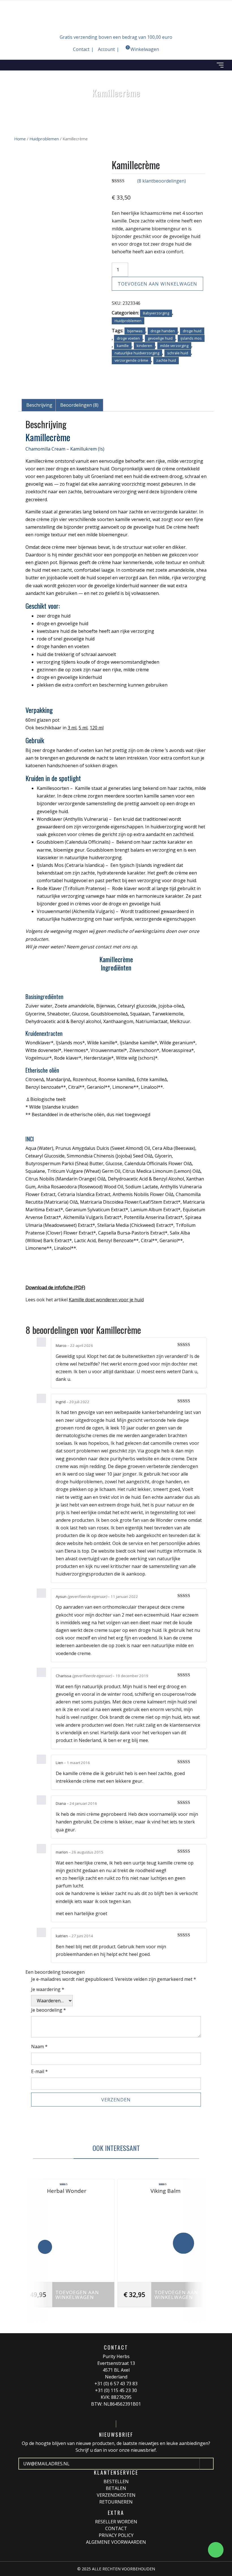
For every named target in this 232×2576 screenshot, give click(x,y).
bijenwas (135, 331)
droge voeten (128, 338)
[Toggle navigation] (220, 65)
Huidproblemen (44, 139)
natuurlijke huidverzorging (137, 353)
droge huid (192, 331)
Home (20, 139)
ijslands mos (191, 338)
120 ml (97, 728)
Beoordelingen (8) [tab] (79, 405)
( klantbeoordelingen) (162, 181)
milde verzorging (174, 346)
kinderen (144, 346)
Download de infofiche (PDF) (55, 1287)
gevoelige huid (160, 338)
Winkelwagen (143, 49)
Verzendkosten (116, 2495)
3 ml (72, 728)
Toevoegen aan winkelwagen (157, 284)
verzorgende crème (131, 360)
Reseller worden (116, 2522)
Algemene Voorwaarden (116, 2542)
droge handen (163, 331)
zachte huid (166, 360)
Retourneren (116, 2502)
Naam (39, 2046)
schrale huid (178, 353)
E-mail (39, 2071)
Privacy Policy (116, 2535)
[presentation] (45, 2247)
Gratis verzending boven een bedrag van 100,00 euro (116, 37)
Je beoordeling (49, 2010)
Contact (81, 49)
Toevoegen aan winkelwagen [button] (77, 2295)
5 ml (83, 728)
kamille (123, 346)
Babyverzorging (156, 313)
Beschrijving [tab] (39, 405)
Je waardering (48, 1989)
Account (106, 49)
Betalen (116, 2488)
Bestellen (116, 2481)
